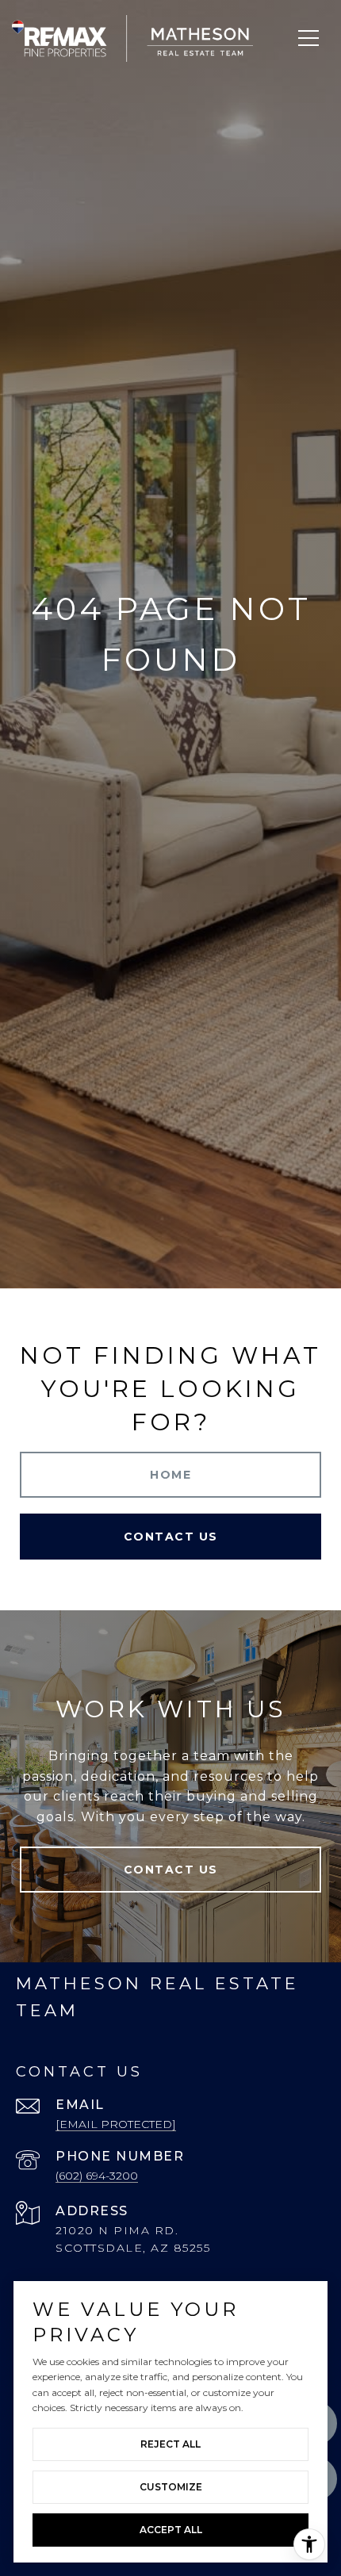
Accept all (171, 2530)
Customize (171, 2487)
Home (170, 1475)
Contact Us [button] (171, 1537)
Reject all (170, 2444)
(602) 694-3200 (97, 2176)
